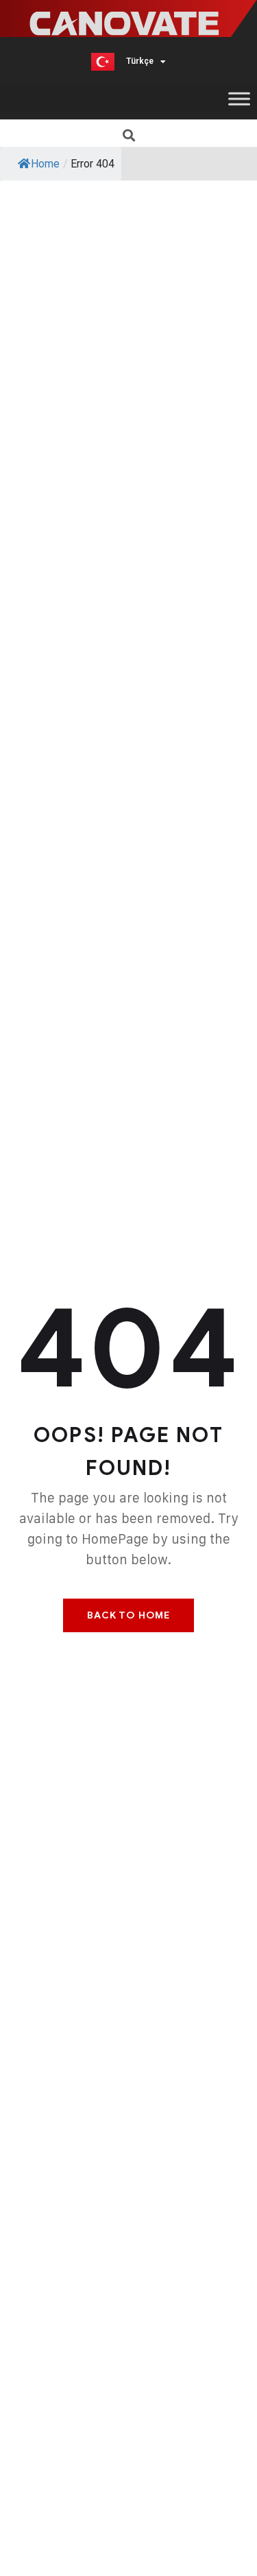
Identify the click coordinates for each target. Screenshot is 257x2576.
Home (45, 164)
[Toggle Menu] (239, 98)
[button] (128, 135)
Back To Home (128, 1615)
